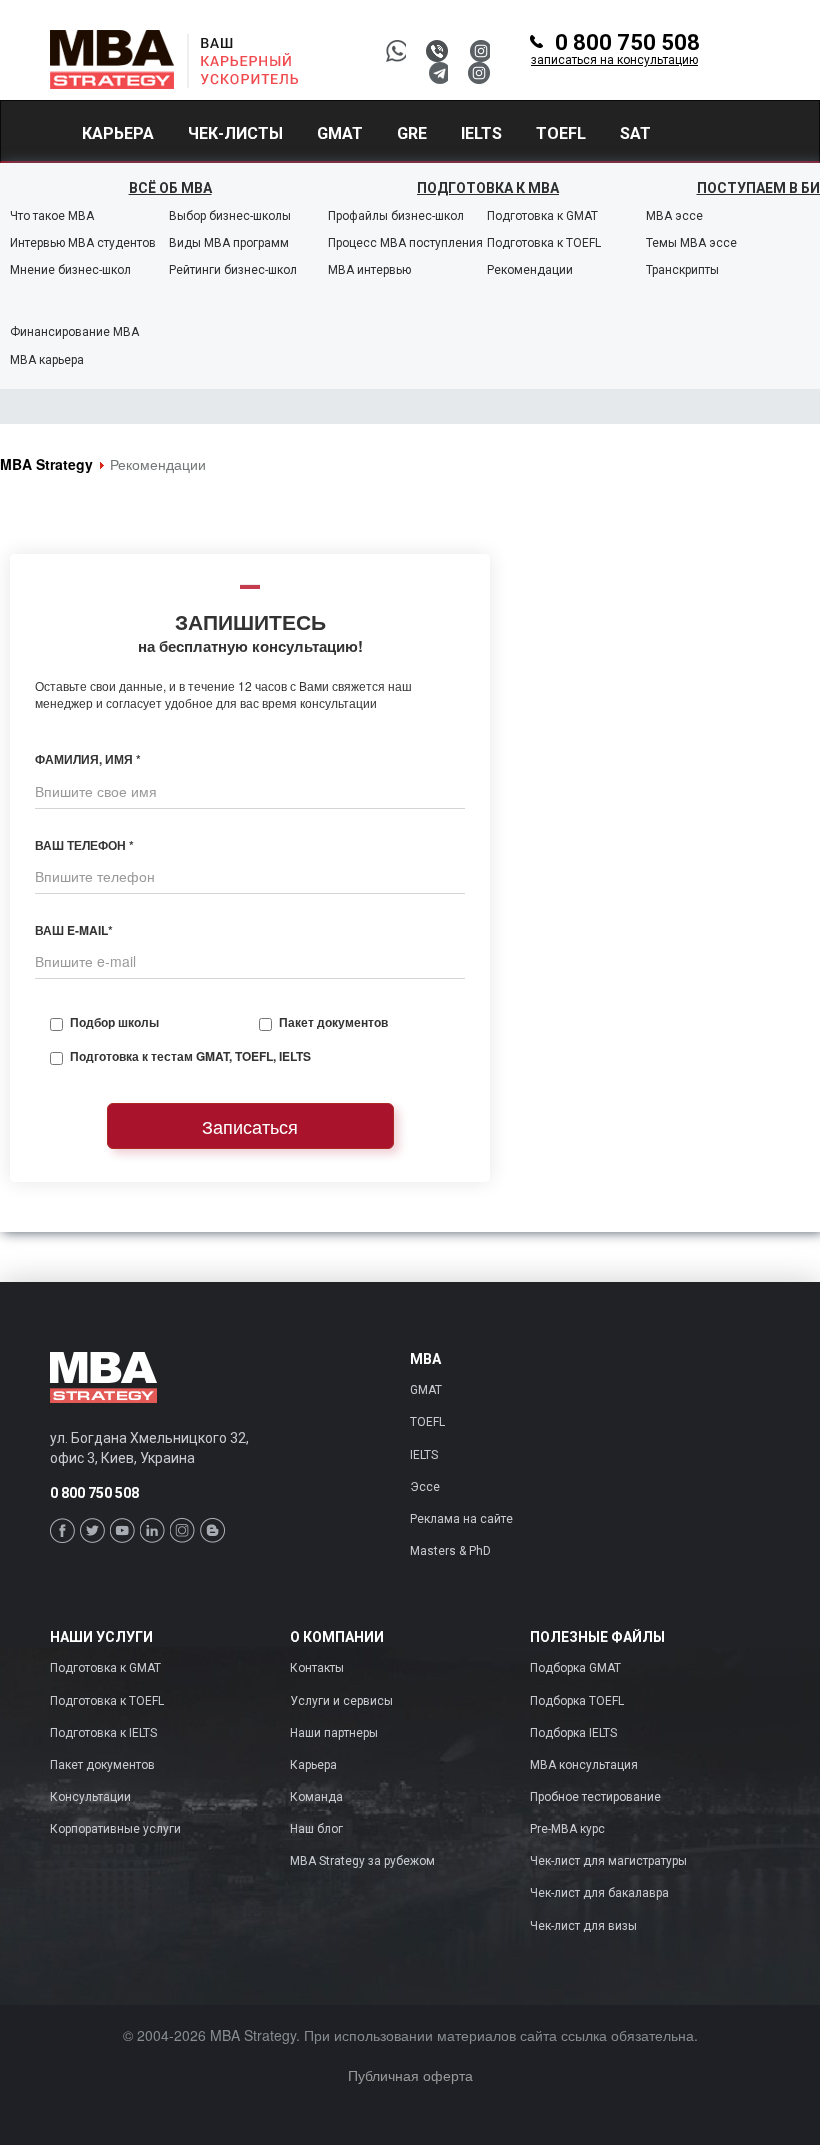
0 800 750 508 (615, 50)
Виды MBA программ (229, 243)
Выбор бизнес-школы (230, 216)
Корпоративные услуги (115, 1829)
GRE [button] (412, 133)
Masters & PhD (450, 1551)
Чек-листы (235, 133)
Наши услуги (101, 1637)
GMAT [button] (340, 133)
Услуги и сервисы (341, 1701)
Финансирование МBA (74, 332)
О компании (337, 1637)
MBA (425, 1359)
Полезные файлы (597, 1637)
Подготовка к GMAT (542, 216)
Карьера (118, 133)
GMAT (426, 1390)
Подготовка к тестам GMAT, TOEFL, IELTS (190, 1056)
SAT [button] (635, 133)
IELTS (424, 1455)
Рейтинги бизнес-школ (233, 270)
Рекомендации (530, 270)
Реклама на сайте (461, 1519)
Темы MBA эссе (691, 243)
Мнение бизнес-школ (70, 270)
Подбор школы (114, 1022)
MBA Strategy (46, 464)
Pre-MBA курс (567, 1829)
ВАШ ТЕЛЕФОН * (84, 845)
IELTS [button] (481, 133)
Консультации (90, 1797)
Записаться (250, 1126)
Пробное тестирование (595, 1797)
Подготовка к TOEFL (544, 243)
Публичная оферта (410, 2075)
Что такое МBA (52, 216)
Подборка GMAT (575, 1668)
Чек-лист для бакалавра (599, 1893)
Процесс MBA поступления (405, 243)
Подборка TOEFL (577, 1701)
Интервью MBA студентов (83, 243)
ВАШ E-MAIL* (74, 930)
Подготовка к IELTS (103, 1733)
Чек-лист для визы (583, 1926)
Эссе (425, 1487)
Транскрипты (682, 270)
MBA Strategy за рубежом (362, 1861)
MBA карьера (47, 360)
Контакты (317, 1668)
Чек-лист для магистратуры (608, 1861)
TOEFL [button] (561, 133)
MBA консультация (584, 1765)
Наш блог (316, 1829)
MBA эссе (674, 216)
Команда (316, 1797)
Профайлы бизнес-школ (396, 216)
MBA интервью (369, 270)
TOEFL (427, 1422)
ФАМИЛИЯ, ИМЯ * (88, 759)
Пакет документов (333, 1022)
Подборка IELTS (573, 1733)
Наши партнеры (334, 1733)
